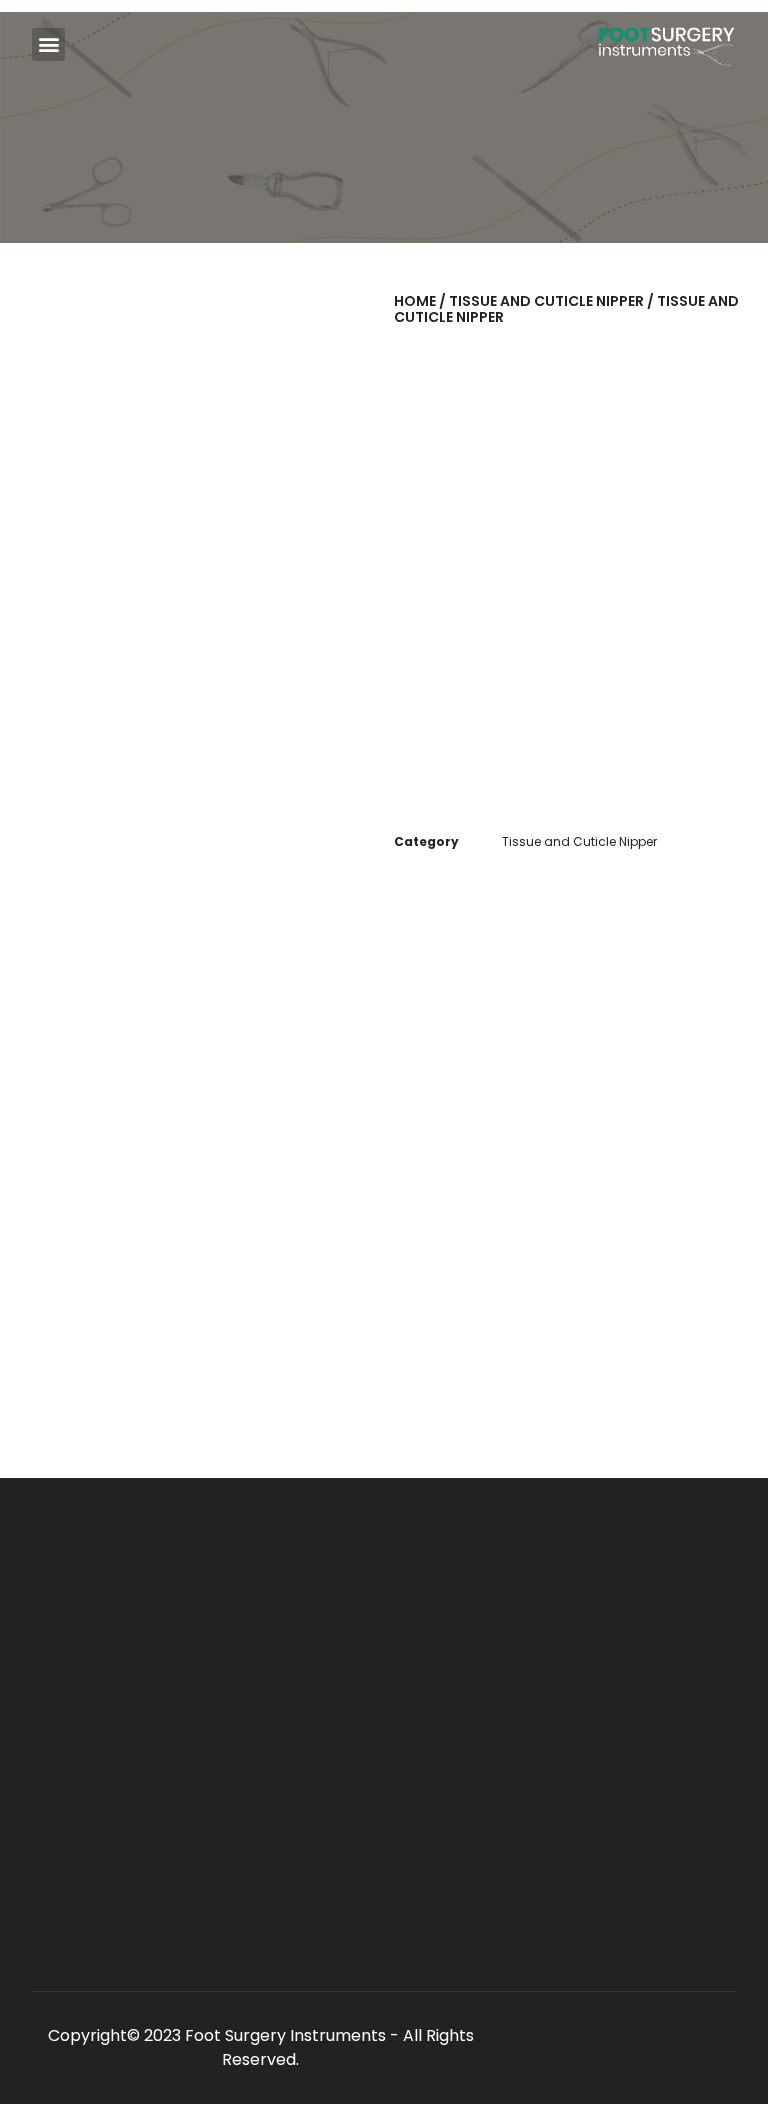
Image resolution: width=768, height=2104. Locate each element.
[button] (48, 44)
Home (415, 301)
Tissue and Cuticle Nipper (546, 301)
